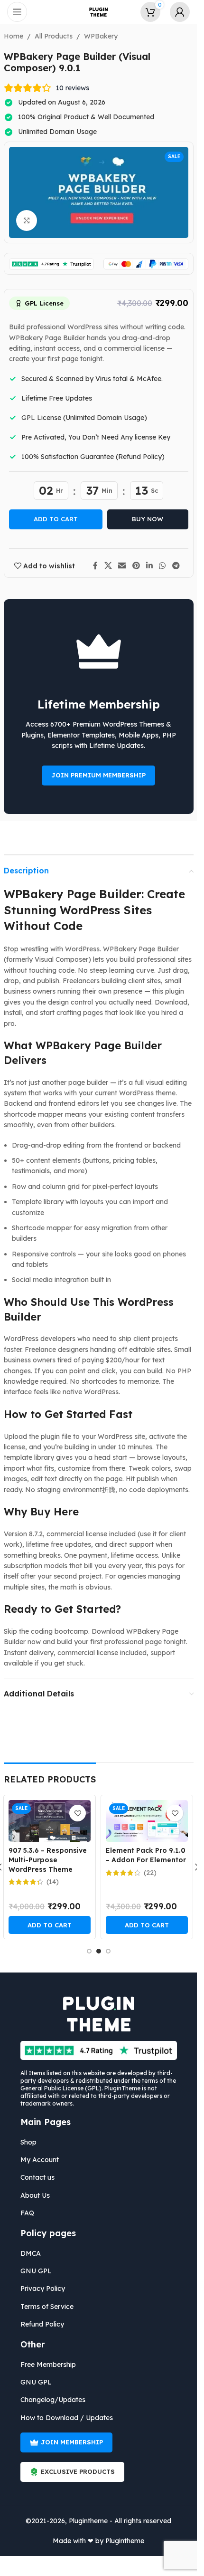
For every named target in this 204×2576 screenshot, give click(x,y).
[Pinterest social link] (136, 565)
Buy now (148, 519)
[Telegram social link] (176, 565)
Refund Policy (42, 2324)
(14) (53, 1882)
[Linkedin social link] (149, 565)
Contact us (37, 2177)
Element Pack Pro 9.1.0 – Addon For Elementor (146, 1855)
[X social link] (108, 565)
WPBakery (101, 36)
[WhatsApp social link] (162, 565)
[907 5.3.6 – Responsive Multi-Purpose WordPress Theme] (50, 1821)
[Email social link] (122, 565)
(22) (150, 1873)
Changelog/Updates (53, 2400)
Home (14, 36)
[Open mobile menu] (17, 12)
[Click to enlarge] (27, 221)
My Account (40, 2160)
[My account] (180, 12)
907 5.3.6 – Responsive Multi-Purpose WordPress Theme (48, 1860)
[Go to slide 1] (89, 1951)
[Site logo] (99, 11)
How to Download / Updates (67, 2418)
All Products (54, 36)
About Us (35, 2195)
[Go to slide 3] (108, 1951)
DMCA (31, 2253)
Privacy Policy (43, 2289)
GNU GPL (36, 2271)
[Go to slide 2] (99, 1951)
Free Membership (48, 2365)
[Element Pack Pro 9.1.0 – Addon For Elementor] (147, 1821)
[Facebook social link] (95, 565)
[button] (50, 1925)
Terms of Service (47, 2307)
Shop (28, 2142)
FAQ (27, 2213)
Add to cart (56, 519)
